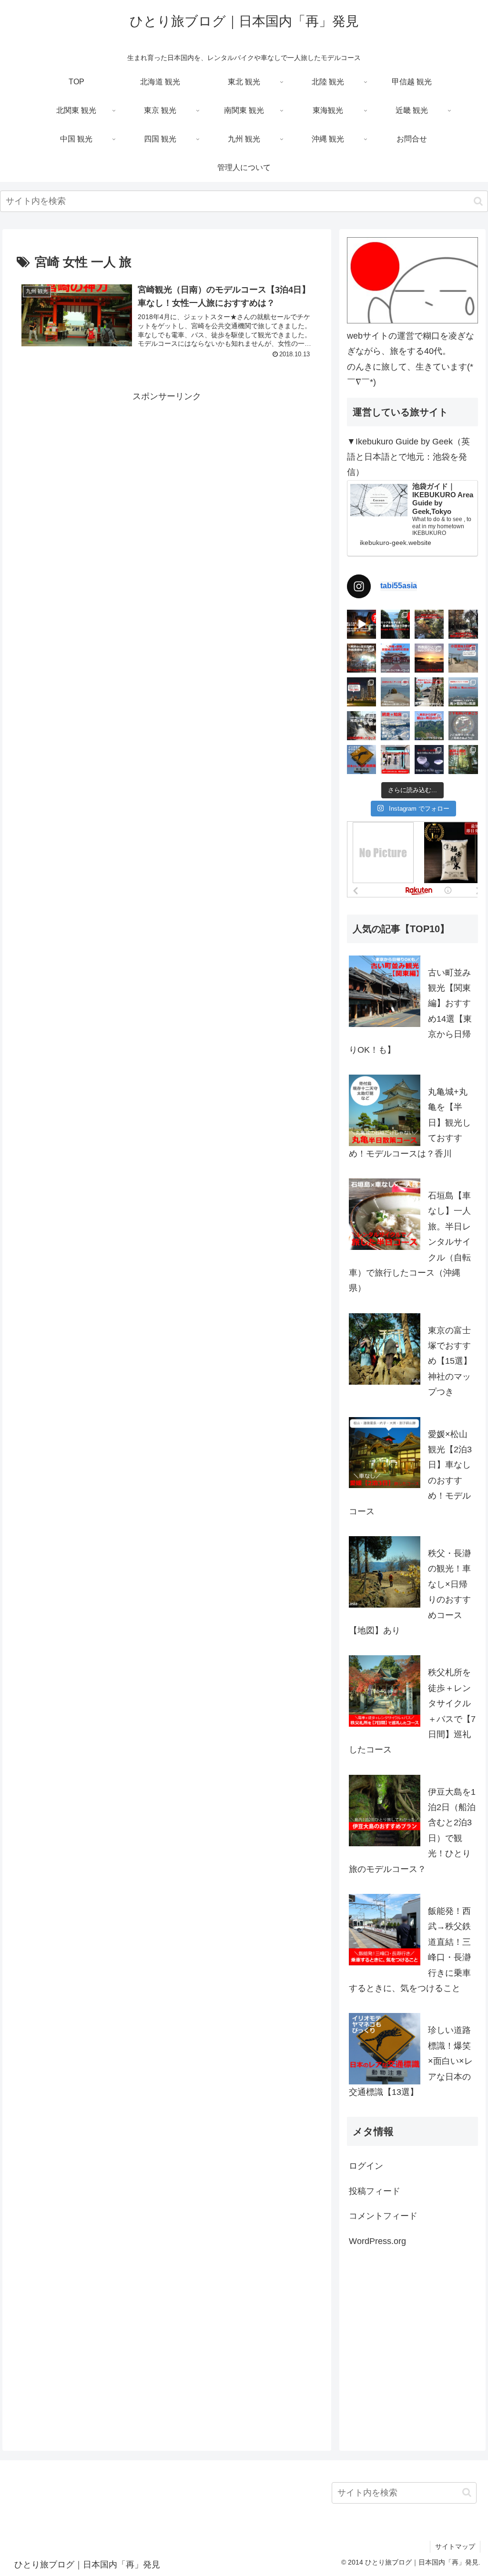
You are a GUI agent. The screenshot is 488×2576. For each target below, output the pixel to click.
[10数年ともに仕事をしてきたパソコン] (463, 658)
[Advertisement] (167, 471)
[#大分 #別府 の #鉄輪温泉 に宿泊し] (361, 624)
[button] (478, 201)
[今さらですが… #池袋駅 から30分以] (429, 624)
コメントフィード (383, 2216)
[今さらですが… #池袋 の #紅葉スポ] (463, 624)
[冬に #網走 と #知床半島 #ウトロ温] (395, 726)
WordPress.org (377, 2241)
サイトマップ (455, 2546)
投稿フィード (375, 2191)
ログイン (366, 2166)
